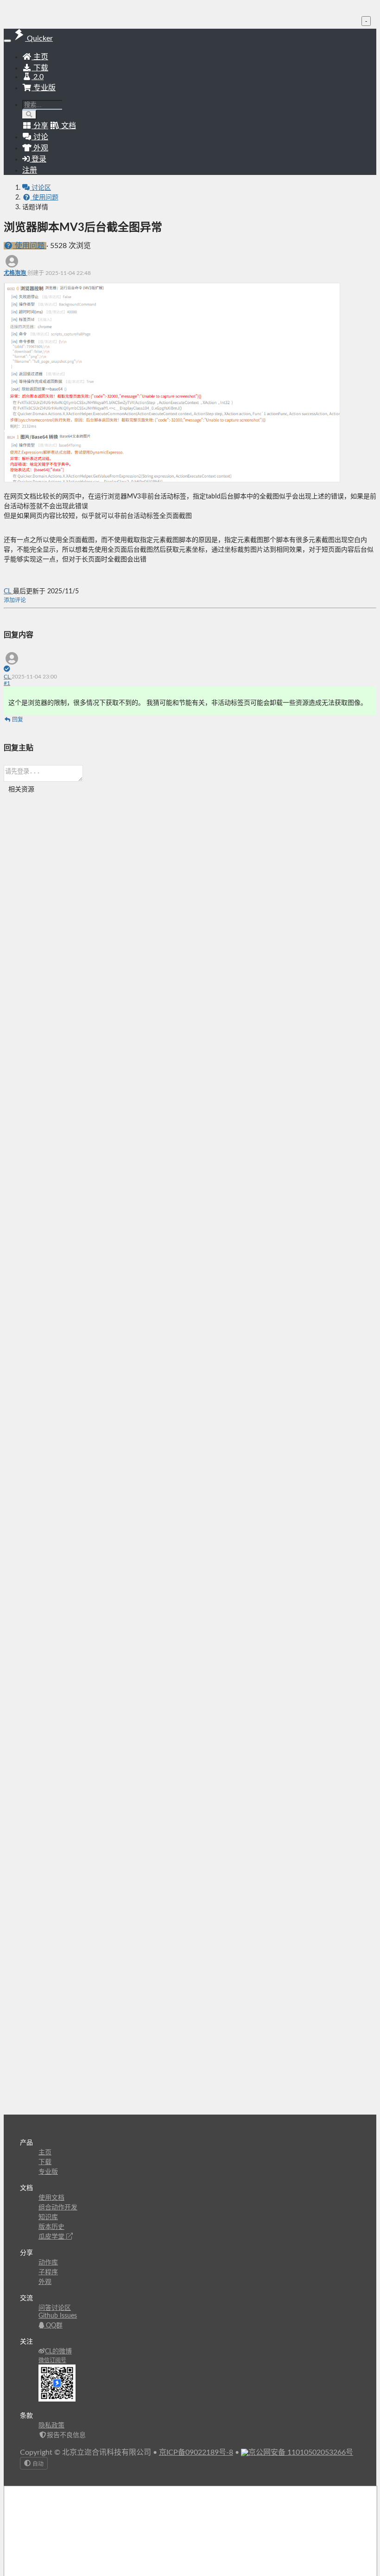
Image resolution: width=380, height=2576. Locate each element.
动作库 (48, 2263)
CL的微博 (58, 2352)
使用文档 (51, 2198)
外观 (45, 2282)
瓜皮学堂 (52, 2237)
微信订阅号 (52, 2360)
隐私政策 (51, 2426)
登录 (38, 159)
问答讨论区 (55, 2308)
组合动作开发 (58, 2208)
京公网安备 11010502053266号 (301, 2452)
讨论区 (40, 188)
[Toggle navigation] (7, 41)
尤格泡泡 (16, 273)
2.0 (38, 77)
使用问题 (44, 198)
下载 (40, 68)
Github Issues (58, 2316)
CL (8, 591)
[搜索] (29, 115)
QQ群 (53, 2326)
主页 (40, 57)
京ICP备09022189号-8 (196, 2452)
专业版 (44, 88)
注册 (30, 170)
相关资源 (21, 790)
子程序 (48, 2272)
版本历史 (51, 2227)
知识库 (48, 2217)
